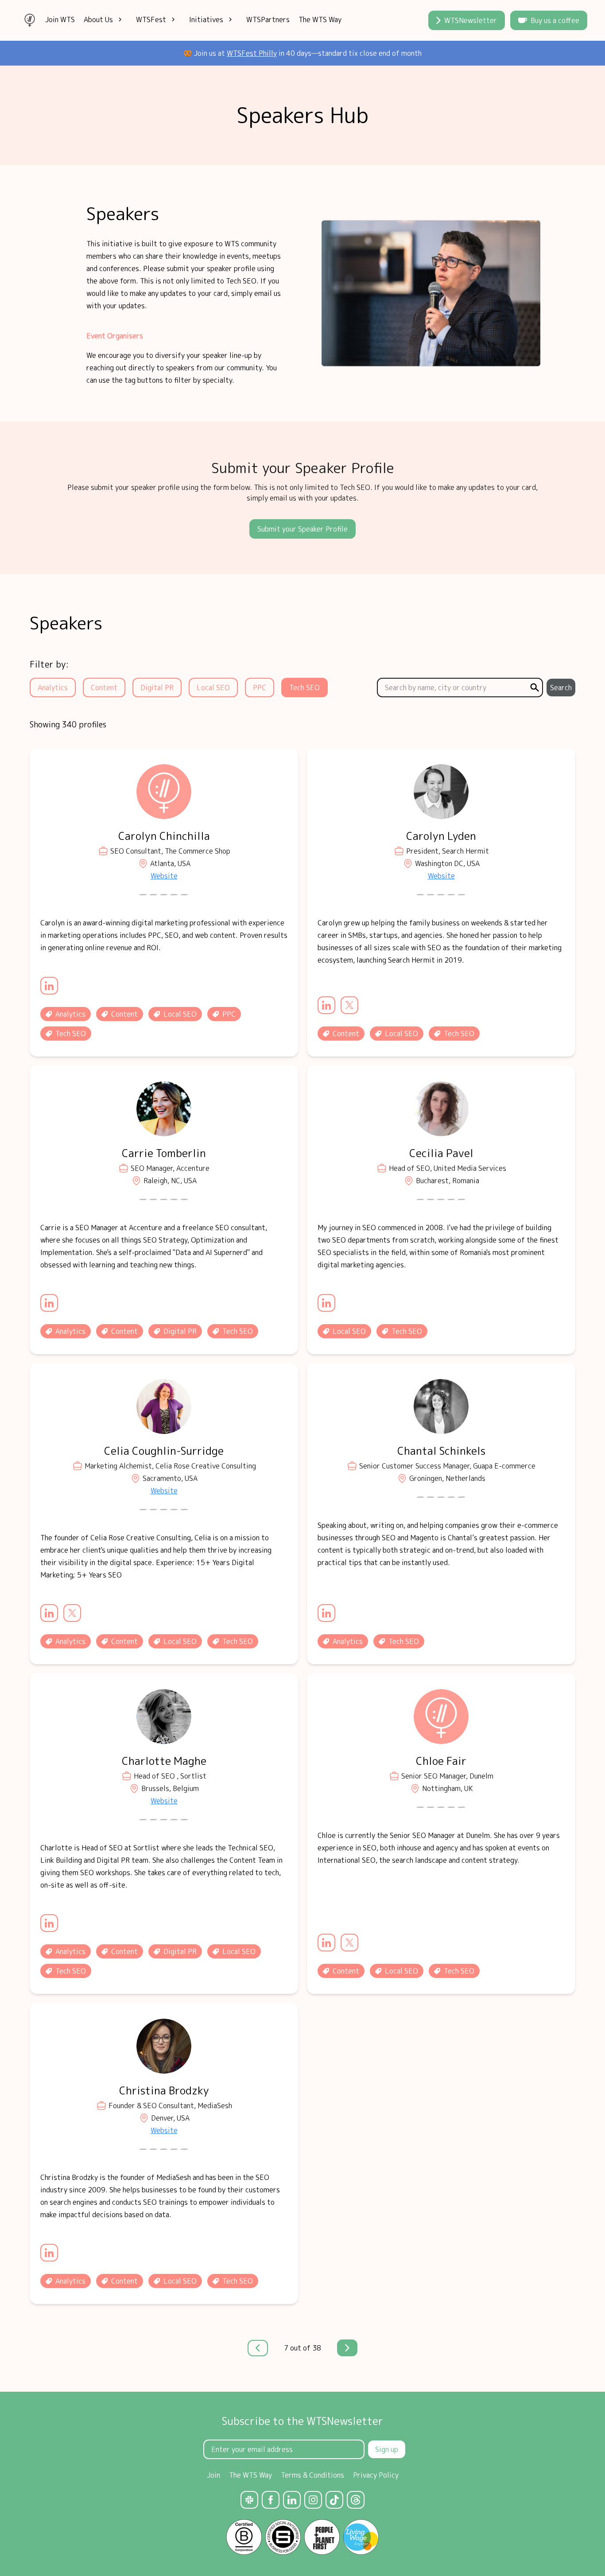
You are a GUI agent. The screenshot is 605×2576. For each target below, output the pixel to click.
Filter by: (49, 664)
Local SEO (213, 688)
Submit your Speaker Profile (302, 529)
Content (104, 688)
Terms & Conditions (312, 2475)
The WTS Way (320, 19)
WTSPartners (268, 19)
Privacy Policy (376, 2475)
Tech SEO (304, 688)
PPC (260, 688)
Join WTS (60, 19)
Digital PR (157, 688)
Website (164, 876)
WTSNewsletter (471, 20)
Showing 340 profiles (68, 725)
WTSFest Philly (252, 53)
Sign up (387, 2449)
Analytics (53, 688)
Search (561, 688)
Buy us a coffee (555, 20)
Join (213, 2475)
